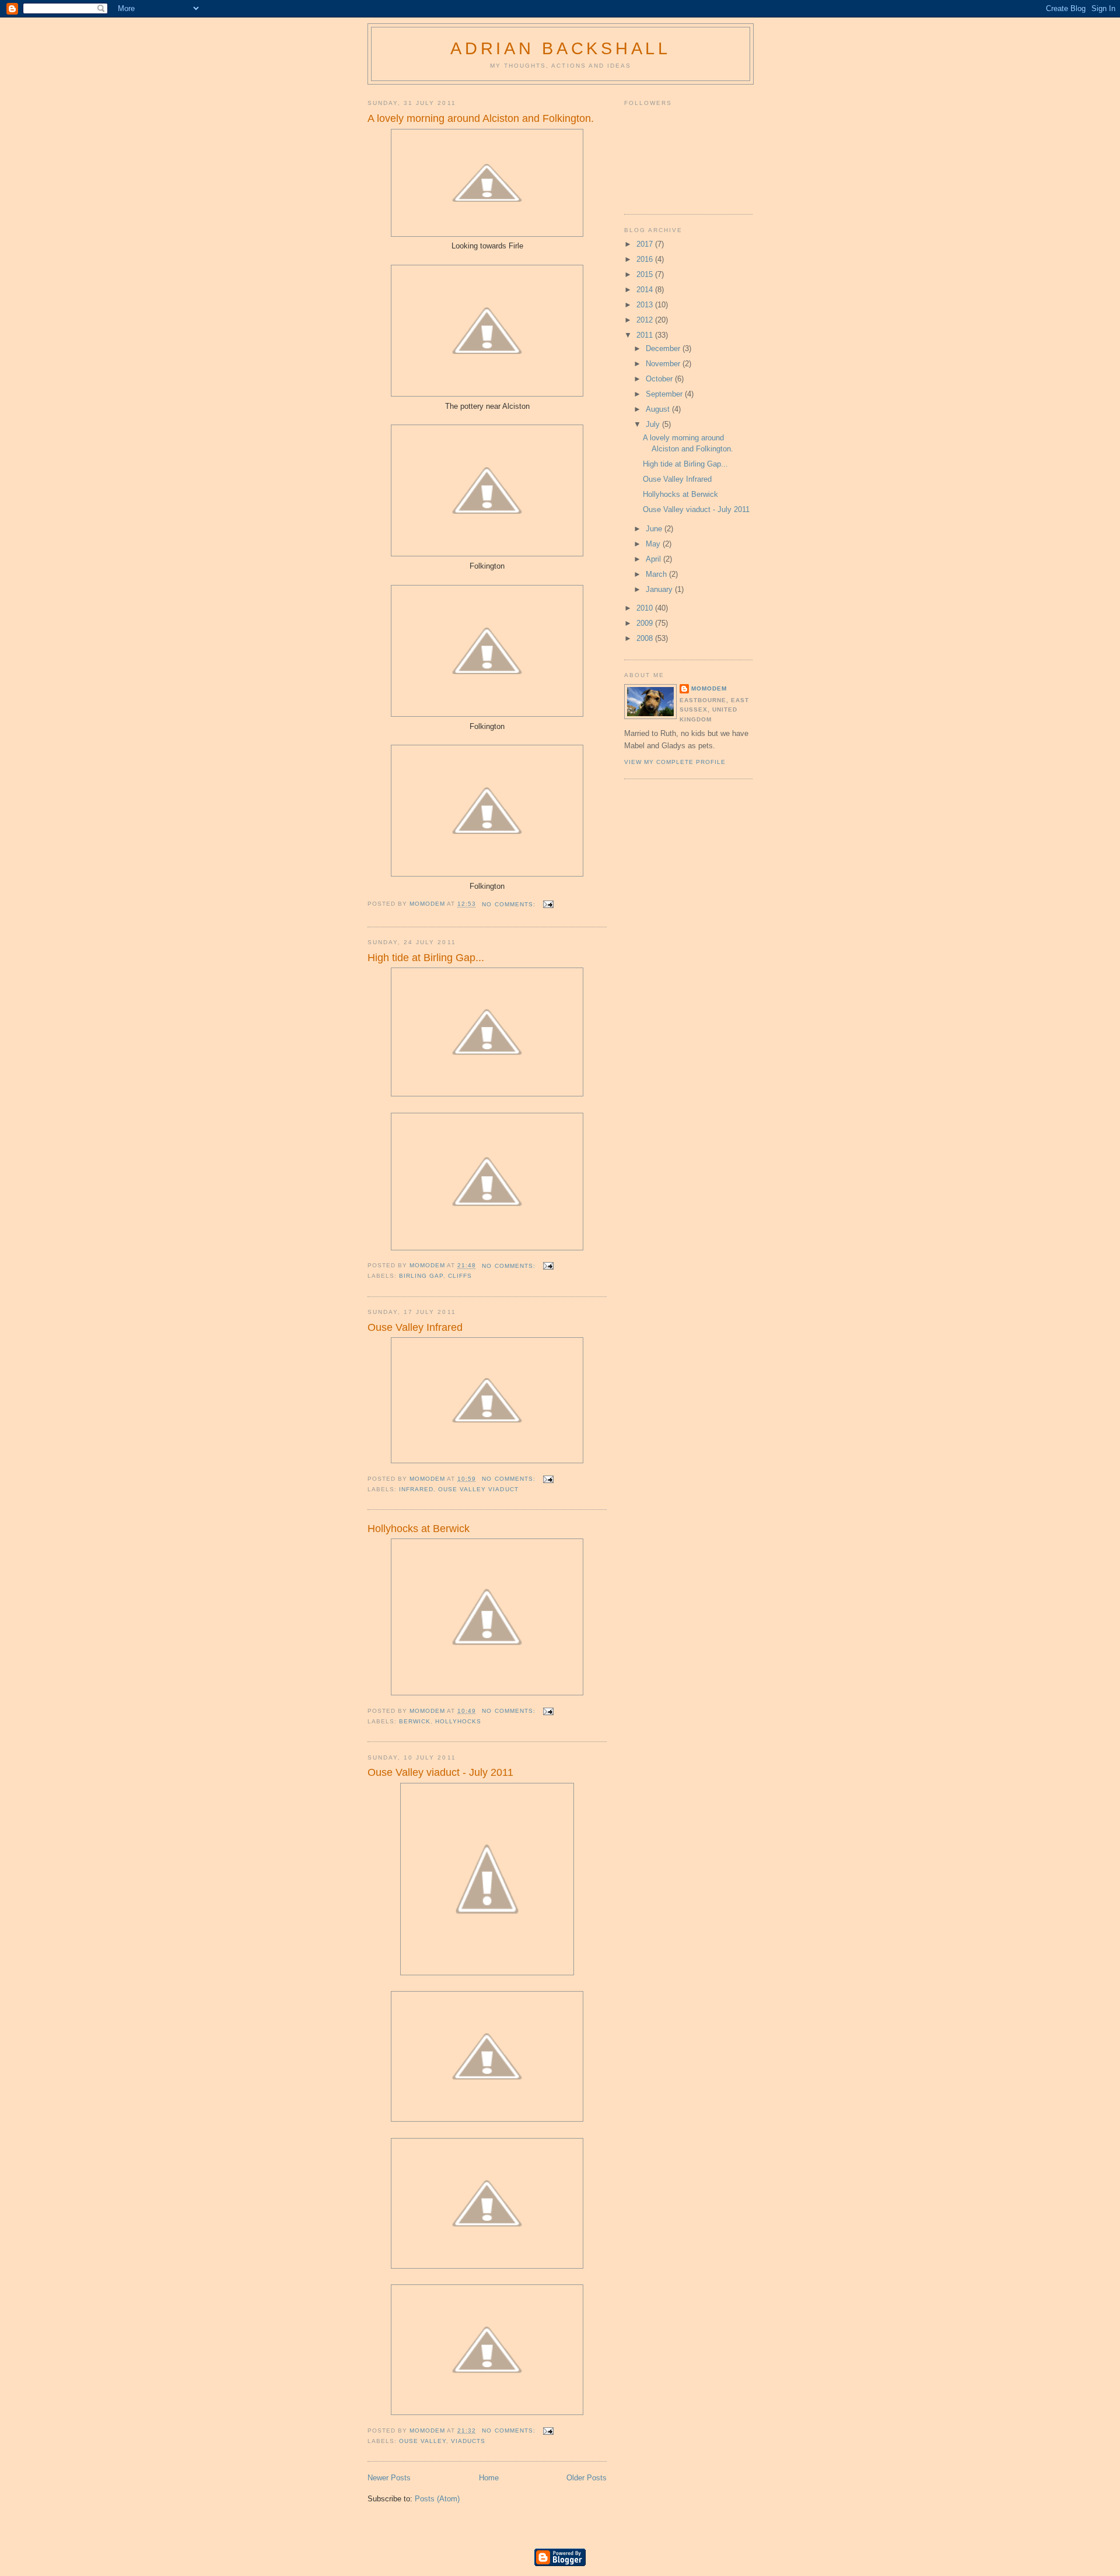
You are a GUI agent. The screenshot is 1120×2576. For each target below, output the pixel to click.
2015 (646, 274)
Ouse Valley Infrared (415, 1327)
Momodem (709, 688)
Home (489, 2478)
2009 (646, 623)
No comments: (510, 904)
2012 (646, 320)
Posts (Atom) (437, 2499)
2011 (646, 335)
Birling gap (421, 1276)
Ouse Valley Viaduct (478, 1489)
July (654, 424)
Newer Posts (389, 2478)
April (654, 559)
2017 (646, 244)
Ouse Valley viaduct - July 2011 (440, 1772)
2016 (646, 259)
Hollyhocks (458, 1721)
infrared (416, 1489)
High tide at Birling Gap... (426, 958)
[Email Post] (548, 904)
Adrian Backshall (561, 48)
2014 (646, 290)
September (665, 394)
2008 (646, 638)
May (654, 544)
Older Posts (587, 2478)
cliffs (460, 1276)
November (664, 364)
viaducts (468, 2441)
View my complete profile (675, 762)
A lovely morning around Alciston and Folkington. (481, 118)
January (660, 589)
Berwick (415, 1721)
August (659, 409)
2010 (646, 608)
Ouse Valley (423, 2441)
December (664, 348)
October (660, 379)
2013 (646, 305)
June (655, 529)
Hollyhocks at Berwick (419, 1529)
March (657, 574)
